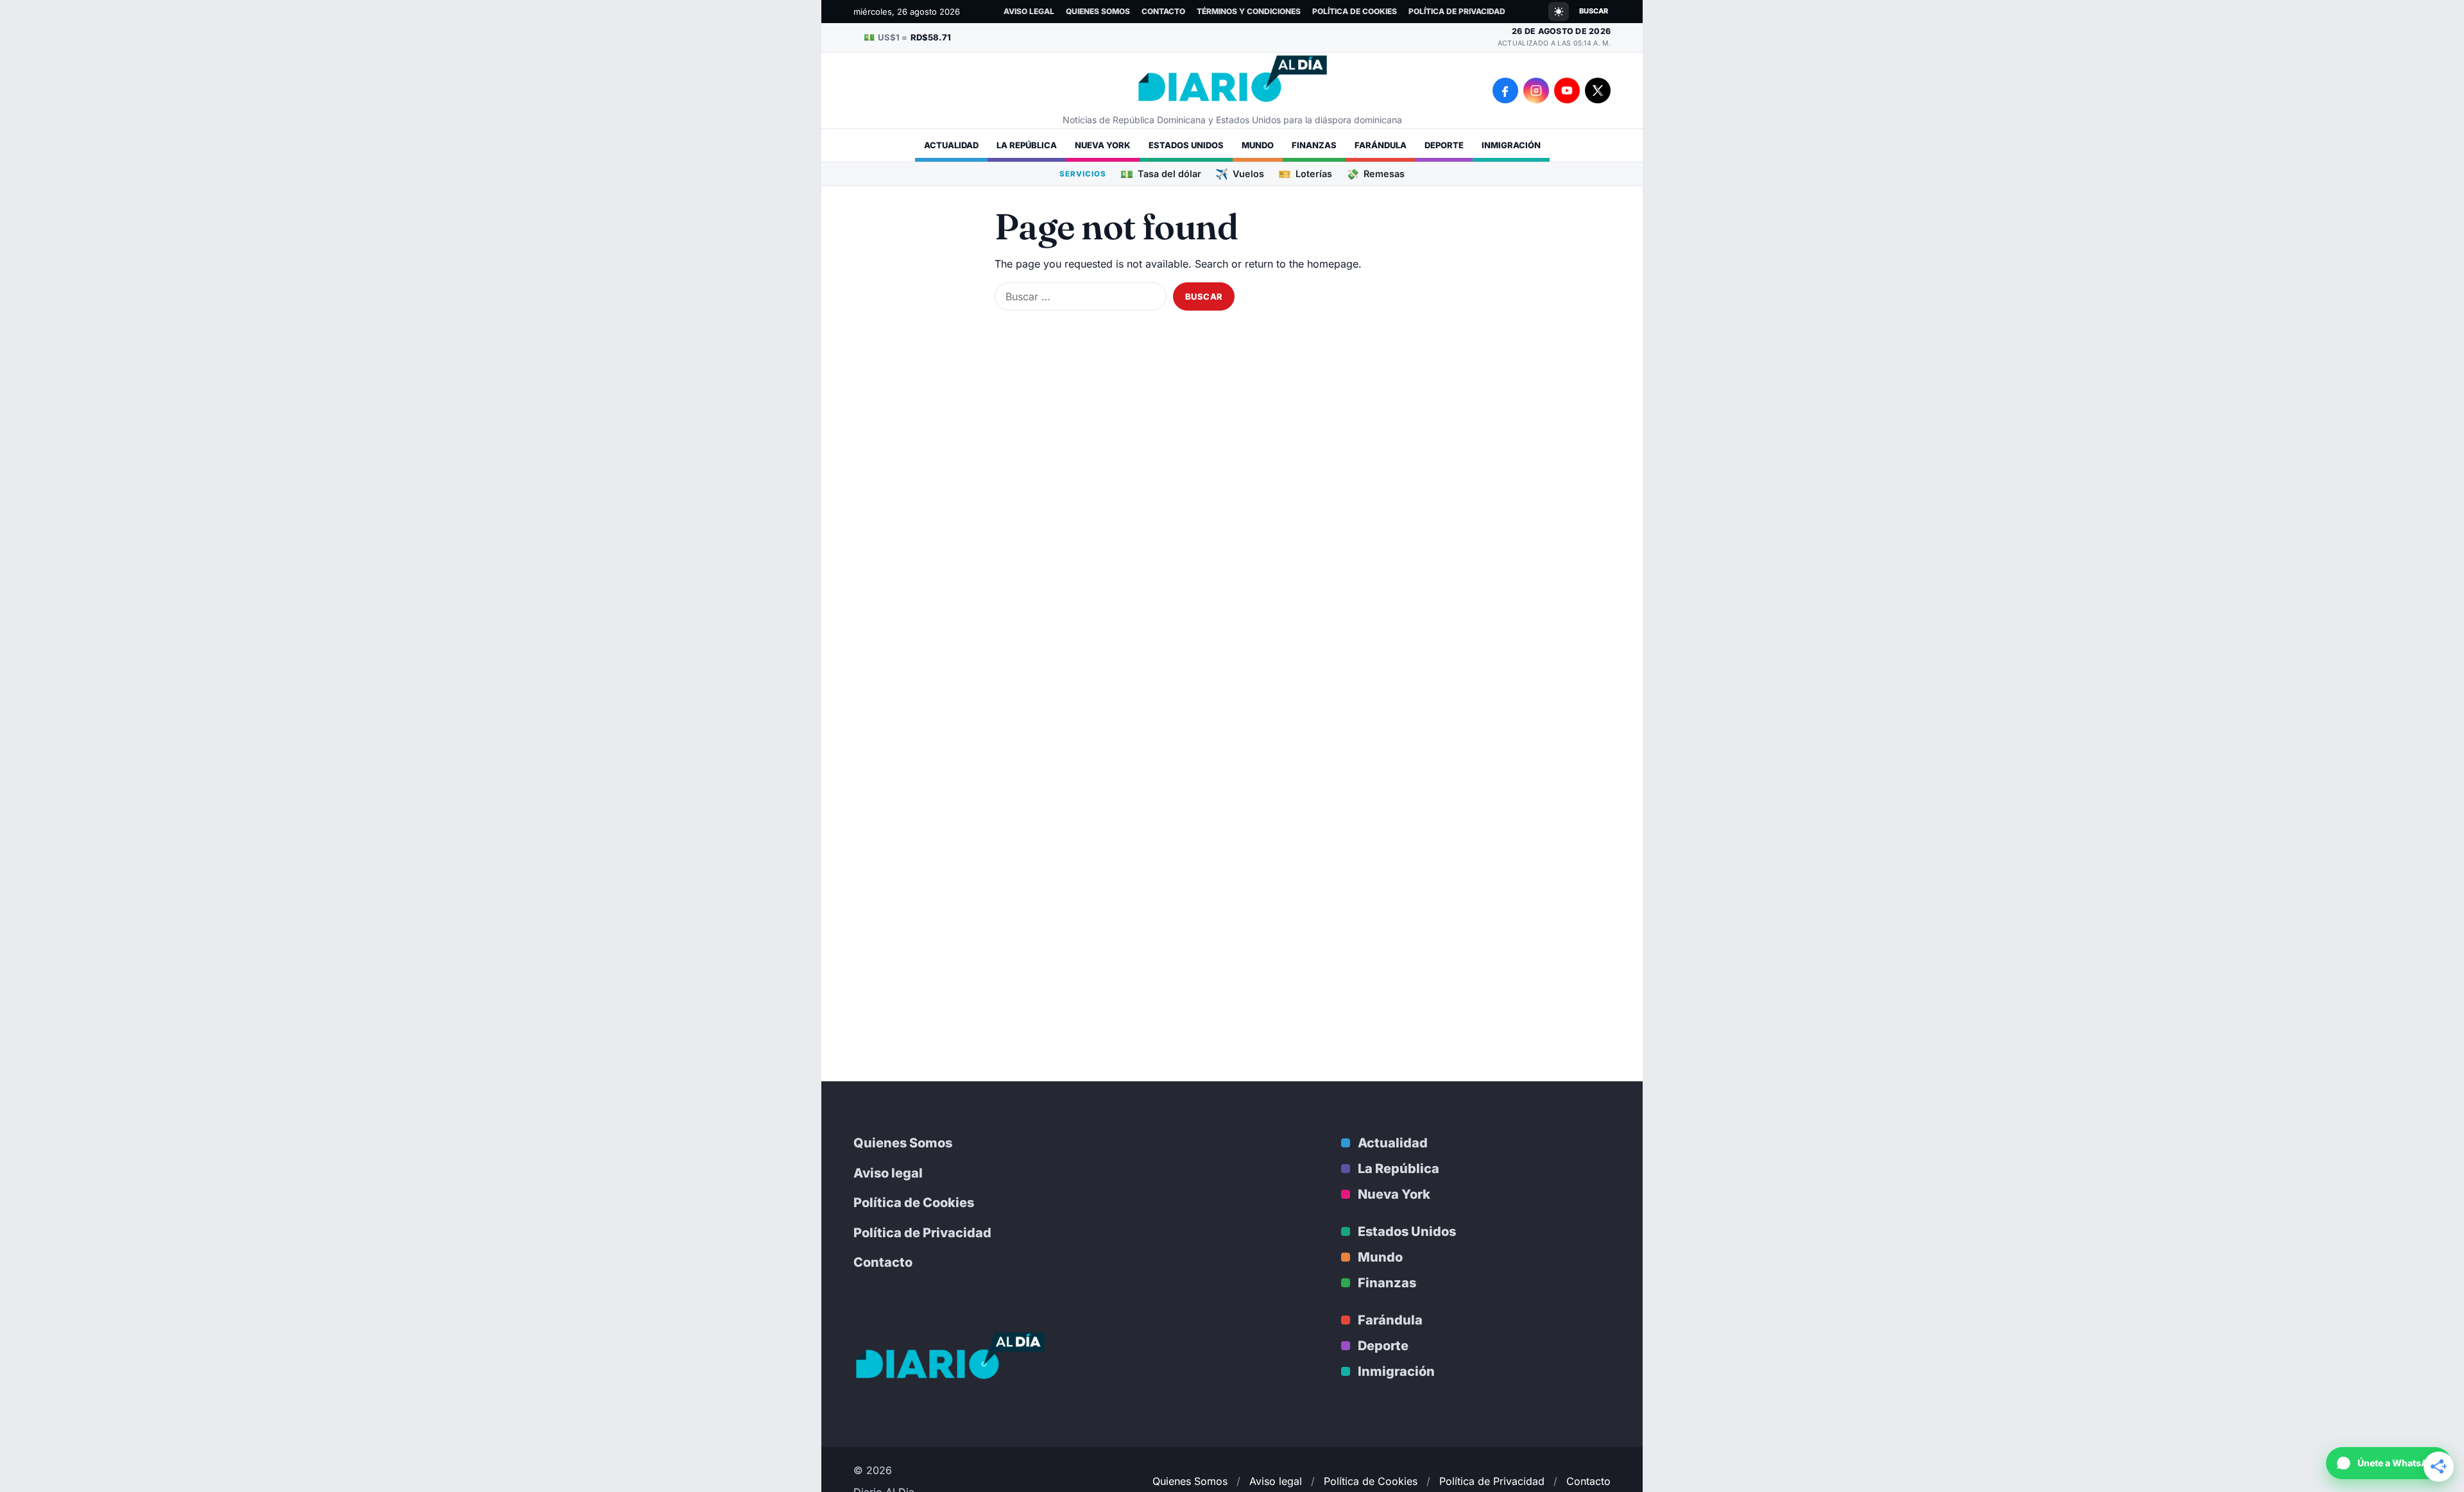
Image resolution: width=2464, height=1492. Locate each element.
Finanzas (1314, 145)
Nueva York (1103, 145)
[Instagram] (1536, 90)
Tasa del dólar (1161, 174)
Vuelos (1240, 174)
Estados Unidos (1186, 145)
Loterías (1305, 174)
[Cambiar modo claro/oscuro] (1559, 12)
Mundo (1258, 145)
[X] (1598, 90)
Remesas (1375, 174)
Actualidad (951, 145)
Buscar (1594, 11)
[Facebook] (1505, 90)
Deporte (1444, 145)
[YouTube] (1567, 90)
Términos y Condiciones (1249, 11)
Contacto (1163, 11)
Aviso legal (1029, 11)
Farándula (1381, 145)
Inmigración (1511, 145)
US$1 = (907, 37)
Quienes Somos (1098, 11)
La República (1027, 145)
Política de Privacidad (1457, 11)
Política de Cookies (1355, 11)
